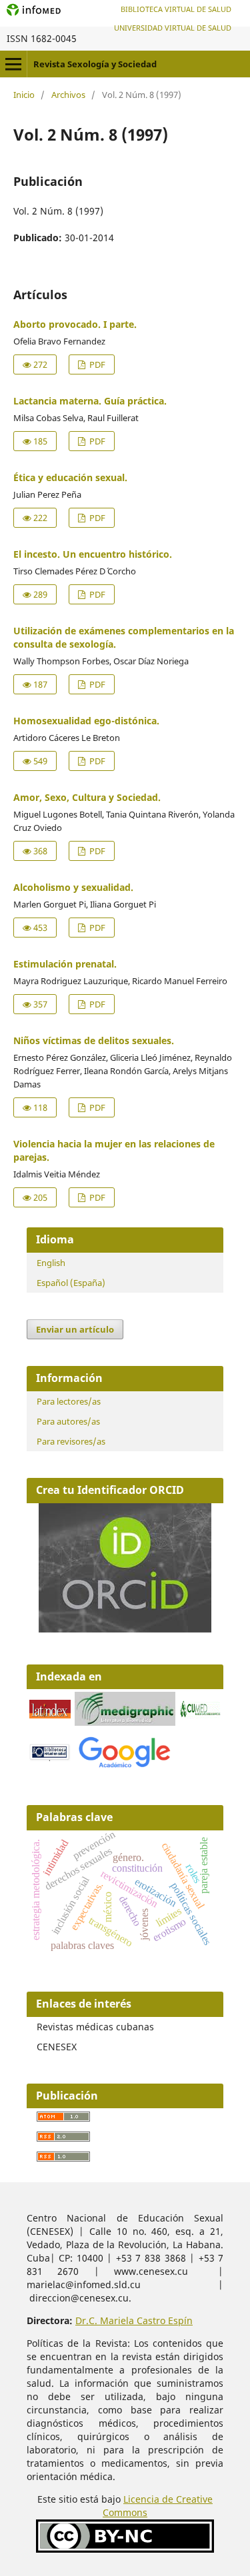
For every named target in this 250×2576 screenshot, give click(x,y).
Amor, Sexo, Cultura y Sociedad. (87, 797)
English (51, 1263)
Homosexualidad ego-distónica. (86, 721)
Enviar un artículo (75, 1329)
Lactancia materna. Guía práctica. (90, 401)
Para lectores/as (69, 1401)
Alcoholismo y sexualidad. (73, 887)
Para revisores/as (71, 1441)
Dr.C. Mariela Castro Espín (134, 2320)
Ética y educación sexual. (70, 477)
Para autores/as (68, 1421)
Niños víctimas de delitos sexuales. (94, 1040)
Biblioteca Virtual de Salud (176, 9)
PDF (96, 364)
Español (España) (71, 1283)
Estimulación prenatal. (65, 964)
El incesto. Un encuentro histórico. (93, 554)
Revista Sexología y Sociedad (95, 64)
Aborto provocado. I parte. (75, 324)
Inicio (24, 95)
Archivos (68, 95)
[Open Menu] (13, 64)
